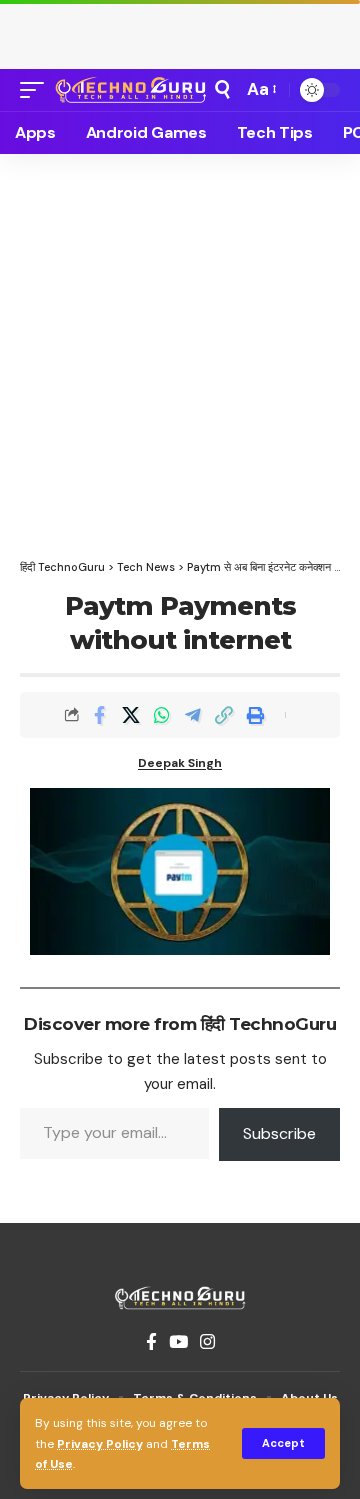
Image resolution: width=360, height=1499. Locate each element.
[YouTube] (178, 1342)
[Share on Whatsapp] (162, 715)
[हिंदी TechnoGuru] (131, 89)
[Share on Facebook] (100, 715)
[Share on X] (131, 715)
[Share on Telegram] (193, 715)
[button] (283, 1443)
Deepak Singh (180, 763)
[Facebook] (151, 1342)
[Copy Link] (224, 715)
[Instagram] (207, 1342)
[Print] (255, 715)
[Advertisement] (180, 30)
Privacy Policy (100, 1444)
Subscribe (279, 1133)
